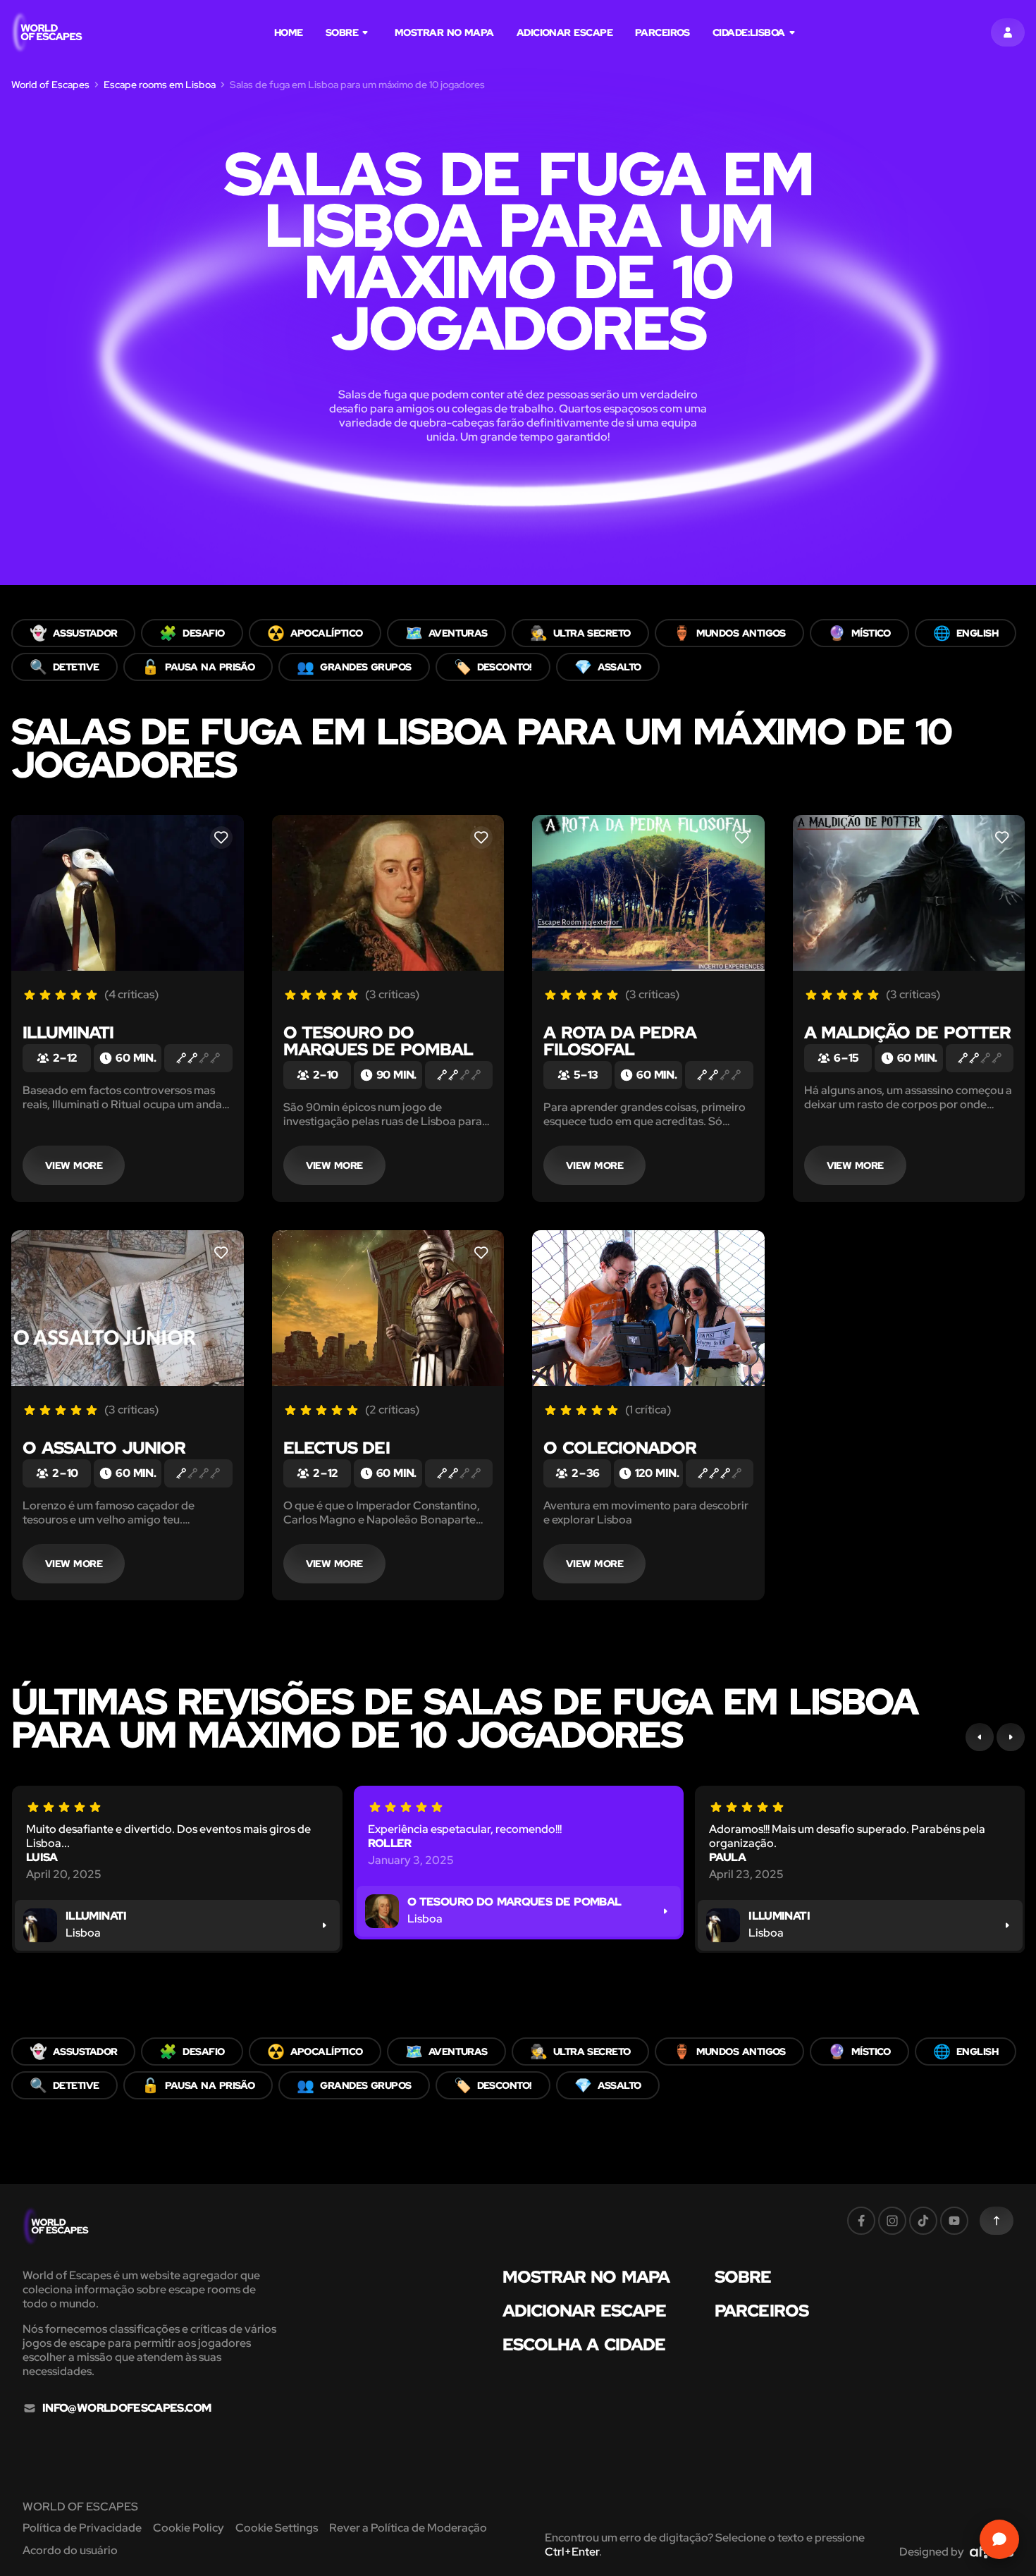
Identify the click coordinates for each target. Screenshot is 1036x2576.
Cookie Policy (189, 2528)
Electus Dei (337, 1448)
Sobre (342, 32)
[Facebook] (861, 2221)
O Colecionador (620, 1448)
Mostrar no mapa (444, 32)
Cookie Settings (277, 2528)
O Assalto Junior (104, 1448)
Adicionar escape (565, 32)
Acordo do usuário (70, 2550)
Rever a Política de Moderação (408, 2528)
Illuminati (68, 1032)
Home (289, 32)
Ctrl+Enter (572, 2552)
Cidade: (749, 32)
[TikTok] (923, 2221)
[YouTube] (954, 2221)
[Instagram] (892, 2221)
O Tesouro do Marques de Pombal (378, 1041)
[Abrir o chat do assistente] (999, 2539)
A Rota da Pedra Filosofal (620, 1041)
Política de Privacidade (82, 2528)
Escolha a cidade (584, 2345)
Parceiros (662, 32)
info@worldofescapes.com (127, 2408)
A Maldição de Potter (908, 1032)
